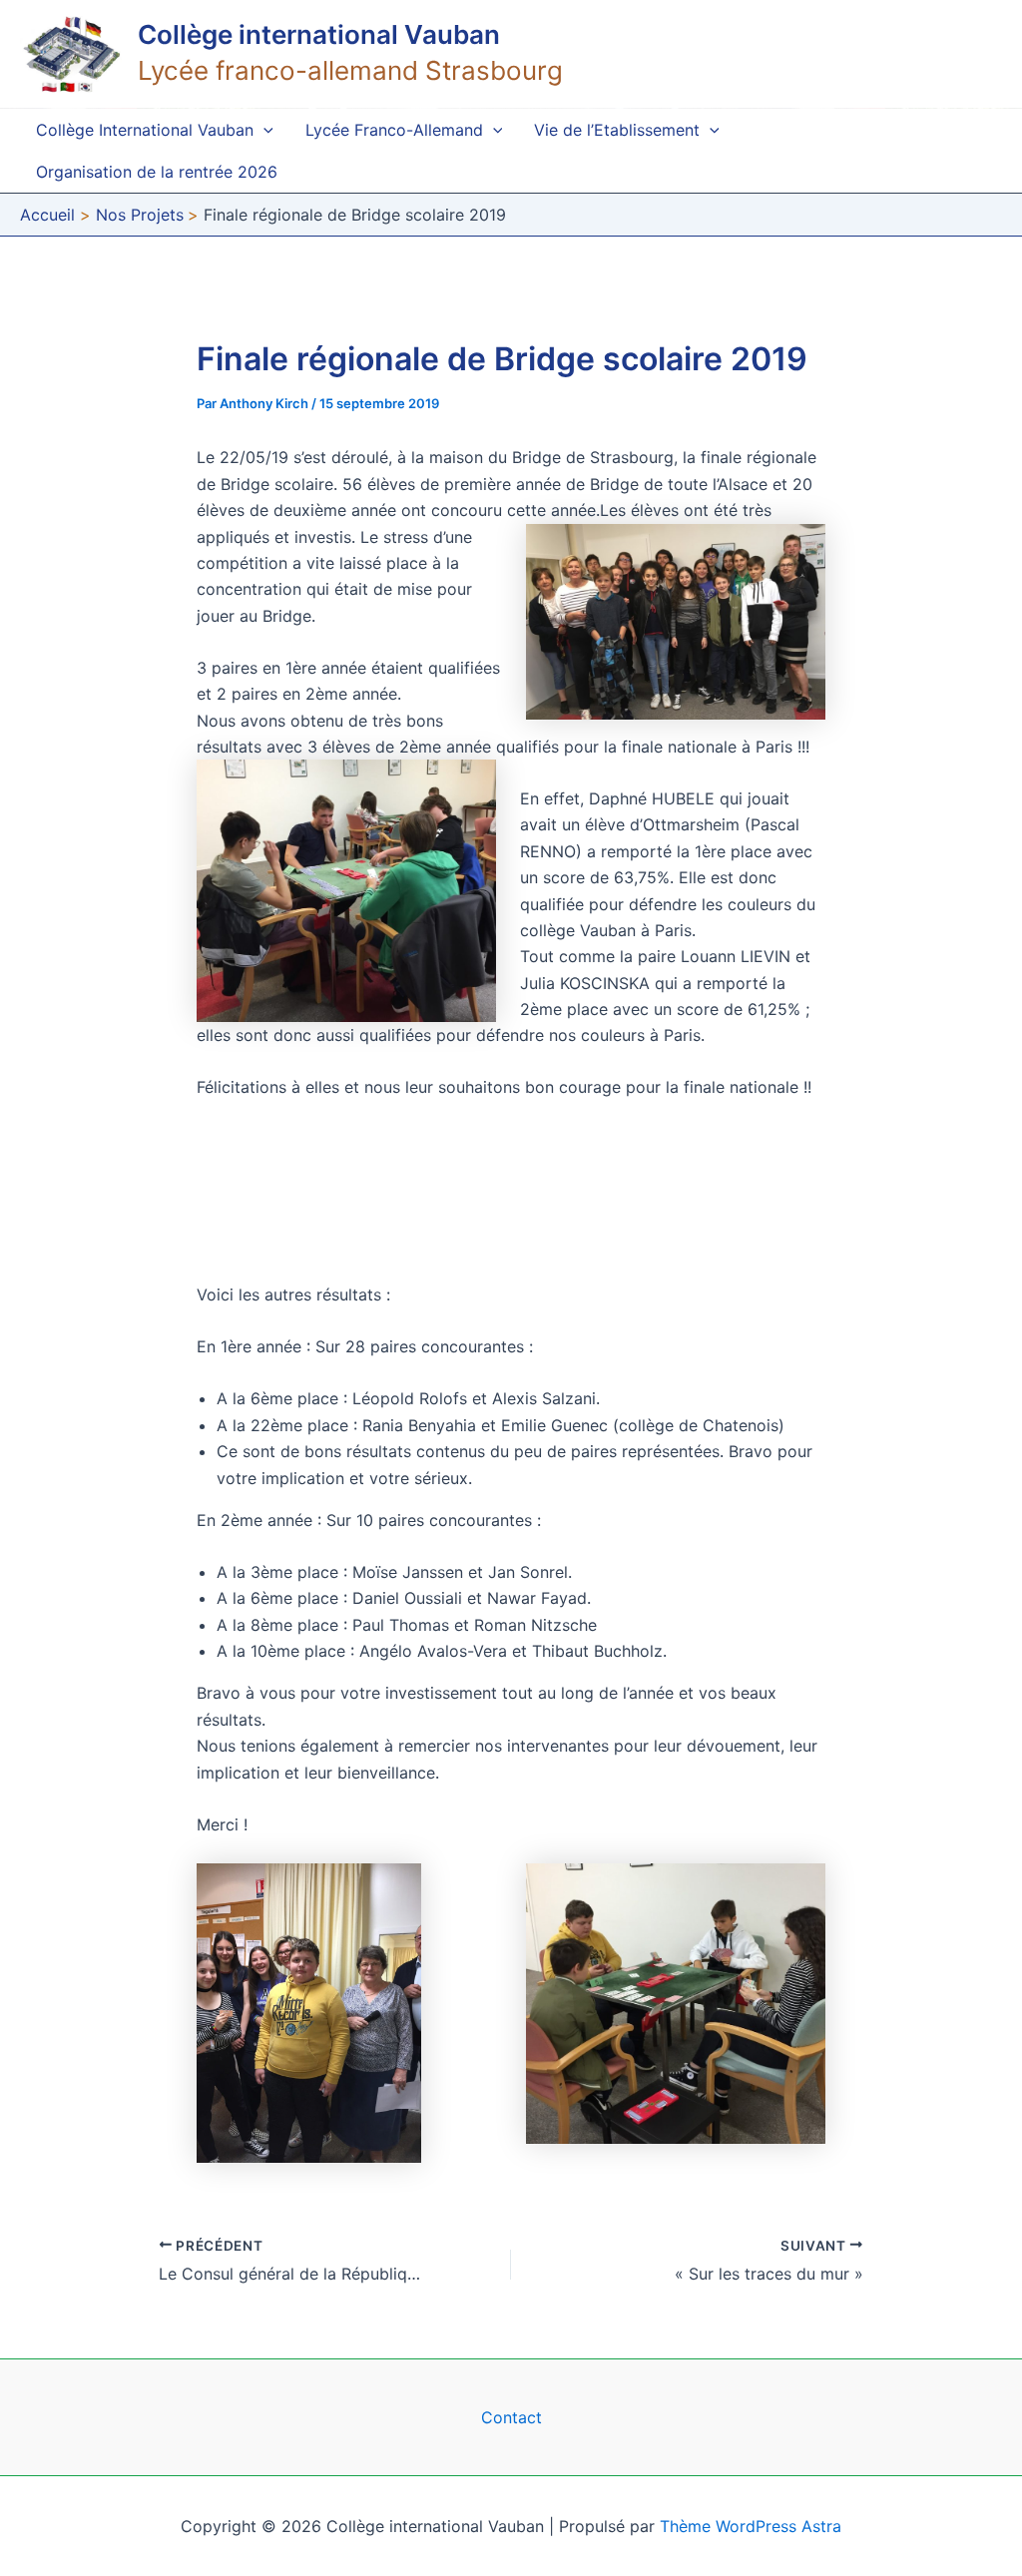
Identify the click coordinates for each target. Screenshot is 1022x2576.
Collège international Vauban (319, 34)
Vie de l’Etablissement (617, 130)
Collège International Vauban (145, 130)
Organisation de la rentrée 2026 (157, 172)
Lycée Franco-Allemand (394, 130)
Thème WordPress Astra (751, 2526)
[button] (263, 130)
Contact (511, 2417)
